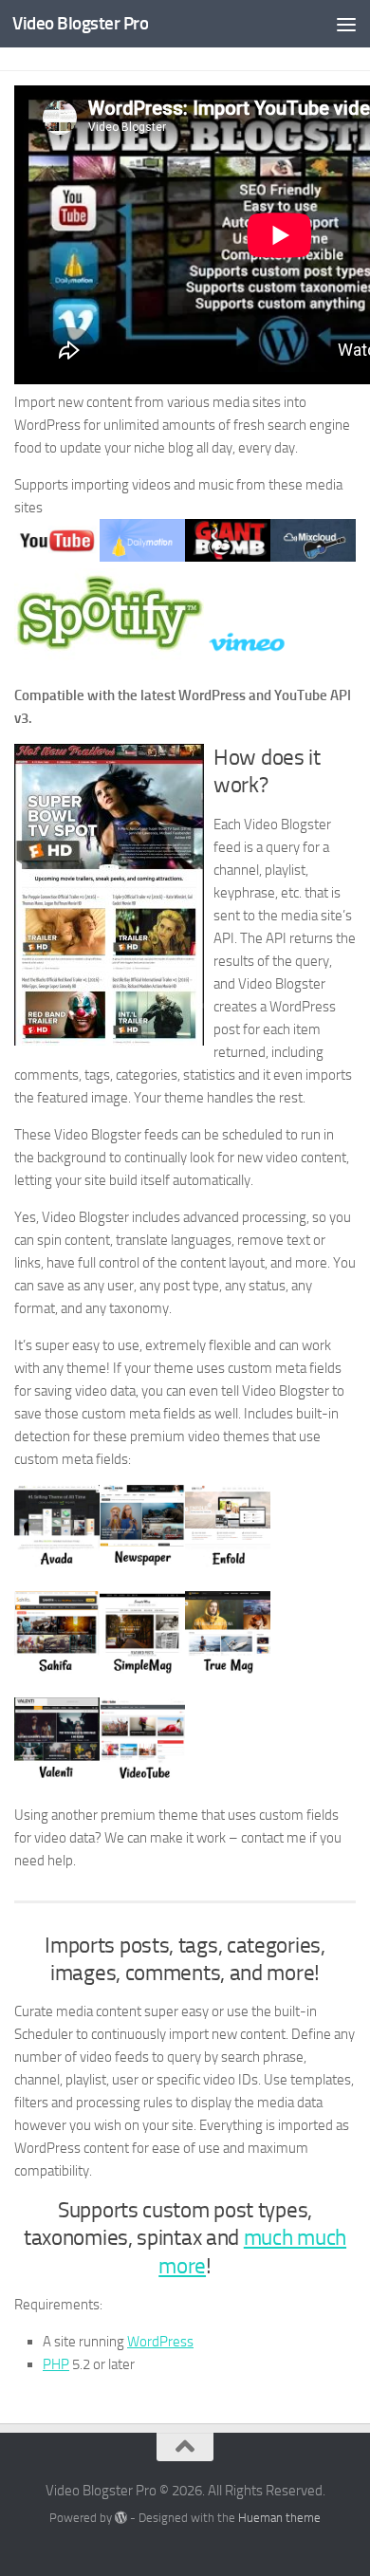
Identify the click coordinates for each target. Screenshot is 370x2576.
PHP (56, 2364)
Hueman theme (279, 2518)
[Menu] (346, 24)
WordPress (160, 2342)
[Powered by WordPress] (121, 2518)
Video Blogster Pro (80, 23)
